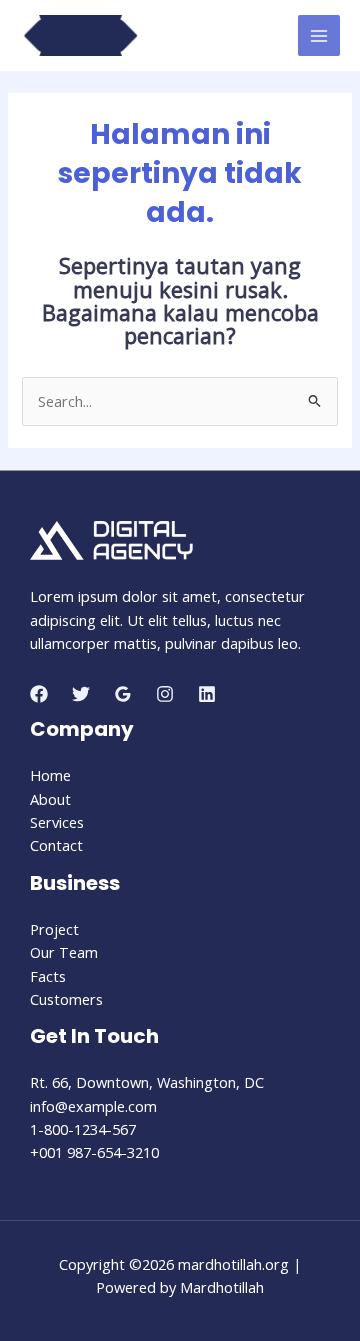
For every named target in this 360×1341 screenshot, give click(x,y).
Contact (56, 845)
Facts (48, 976)
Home (50, 775)
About (50, 799)
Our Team (64, 952)
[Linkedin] (207, 694)
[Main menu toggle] (319, 36)
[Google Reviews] (123, 694)
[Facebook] (39, 694)
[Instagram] (165, 694)
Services (57, 822)
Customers (66, 999)
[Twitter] (81, 694)
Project (54, 929)
